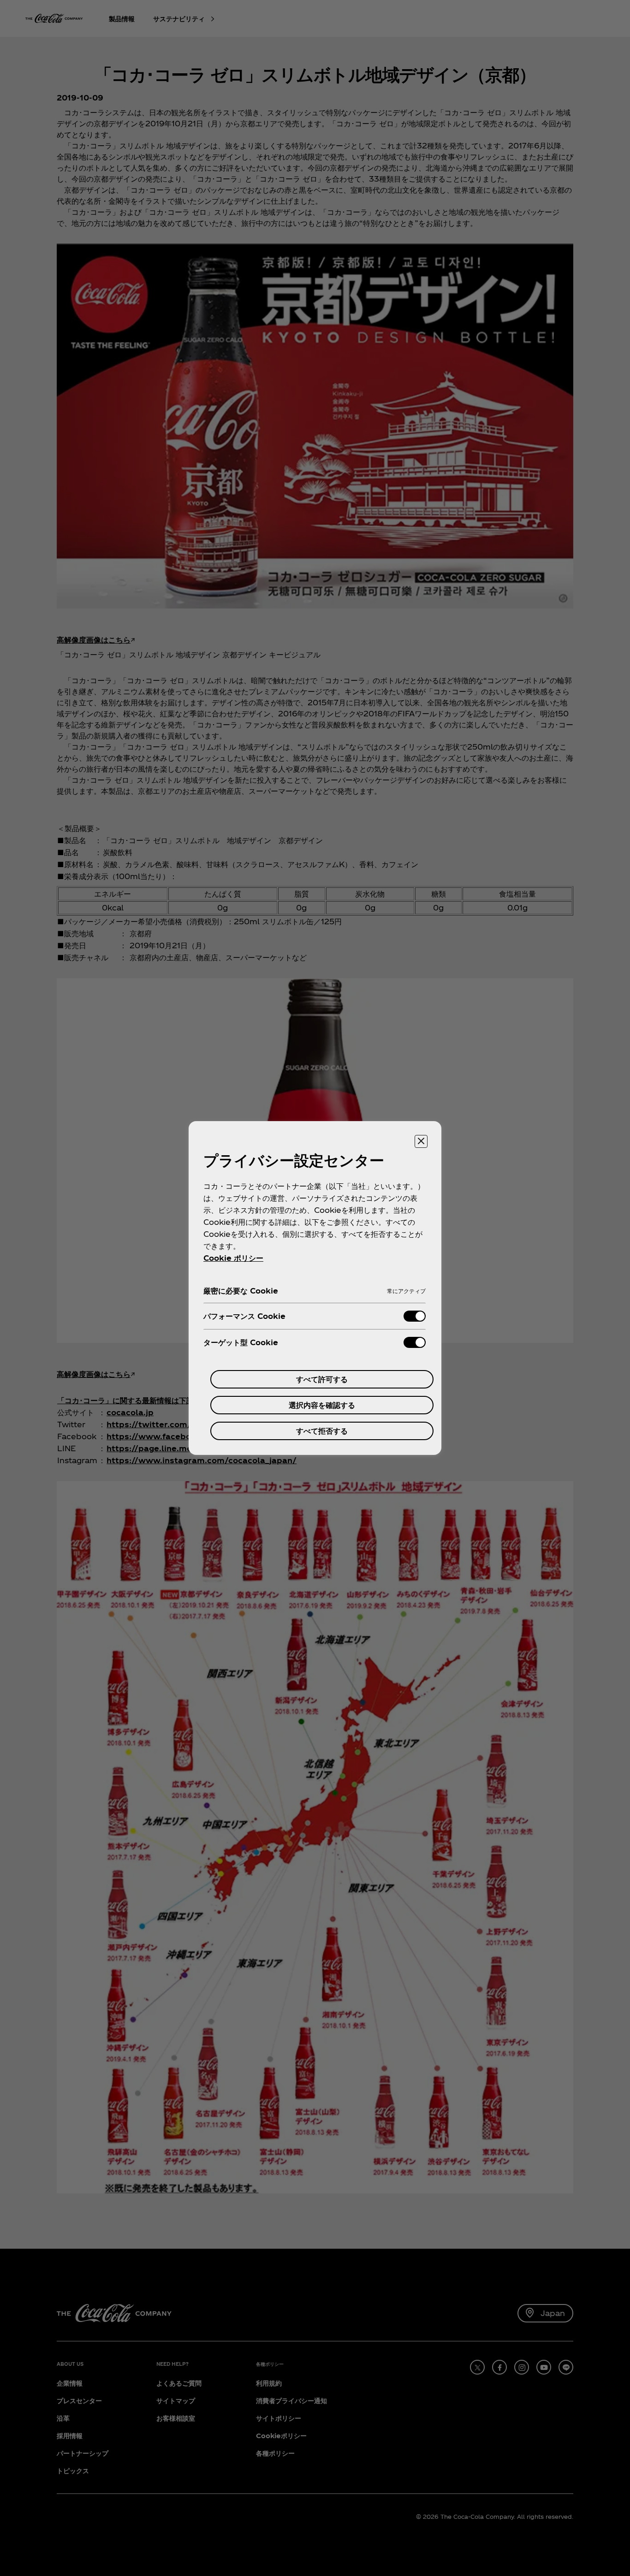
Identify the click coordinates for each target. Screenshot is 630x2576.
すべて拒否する (322, 1431)
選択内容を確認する (322, 1405)
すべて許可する (322, 1379)
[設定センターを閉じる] (421, 1141)
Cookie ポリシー (233, 1258)
